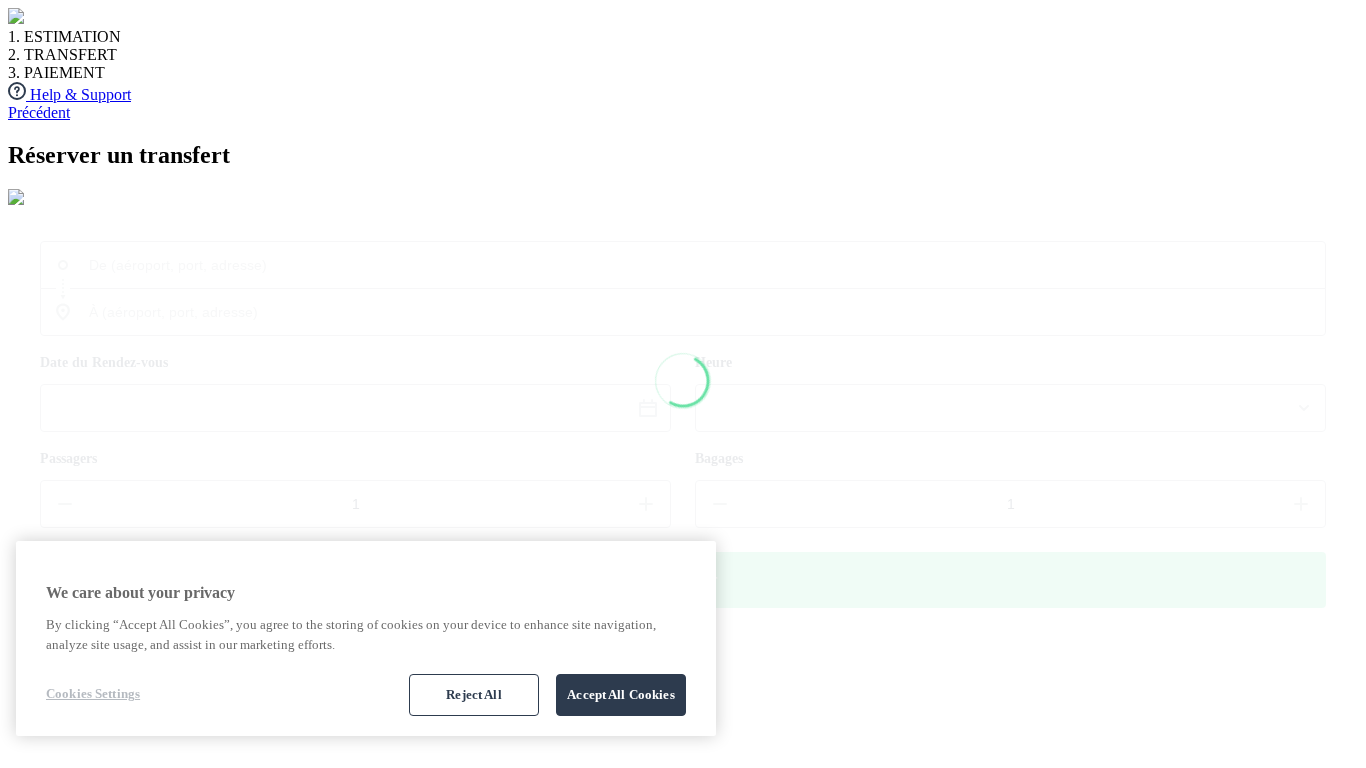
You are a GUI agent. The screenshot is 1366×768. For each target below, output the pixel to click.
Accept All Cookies (620, 694)
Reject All (473, 694)
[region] (366, 638)
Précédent (39, 112)
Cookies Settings (93, 693)
